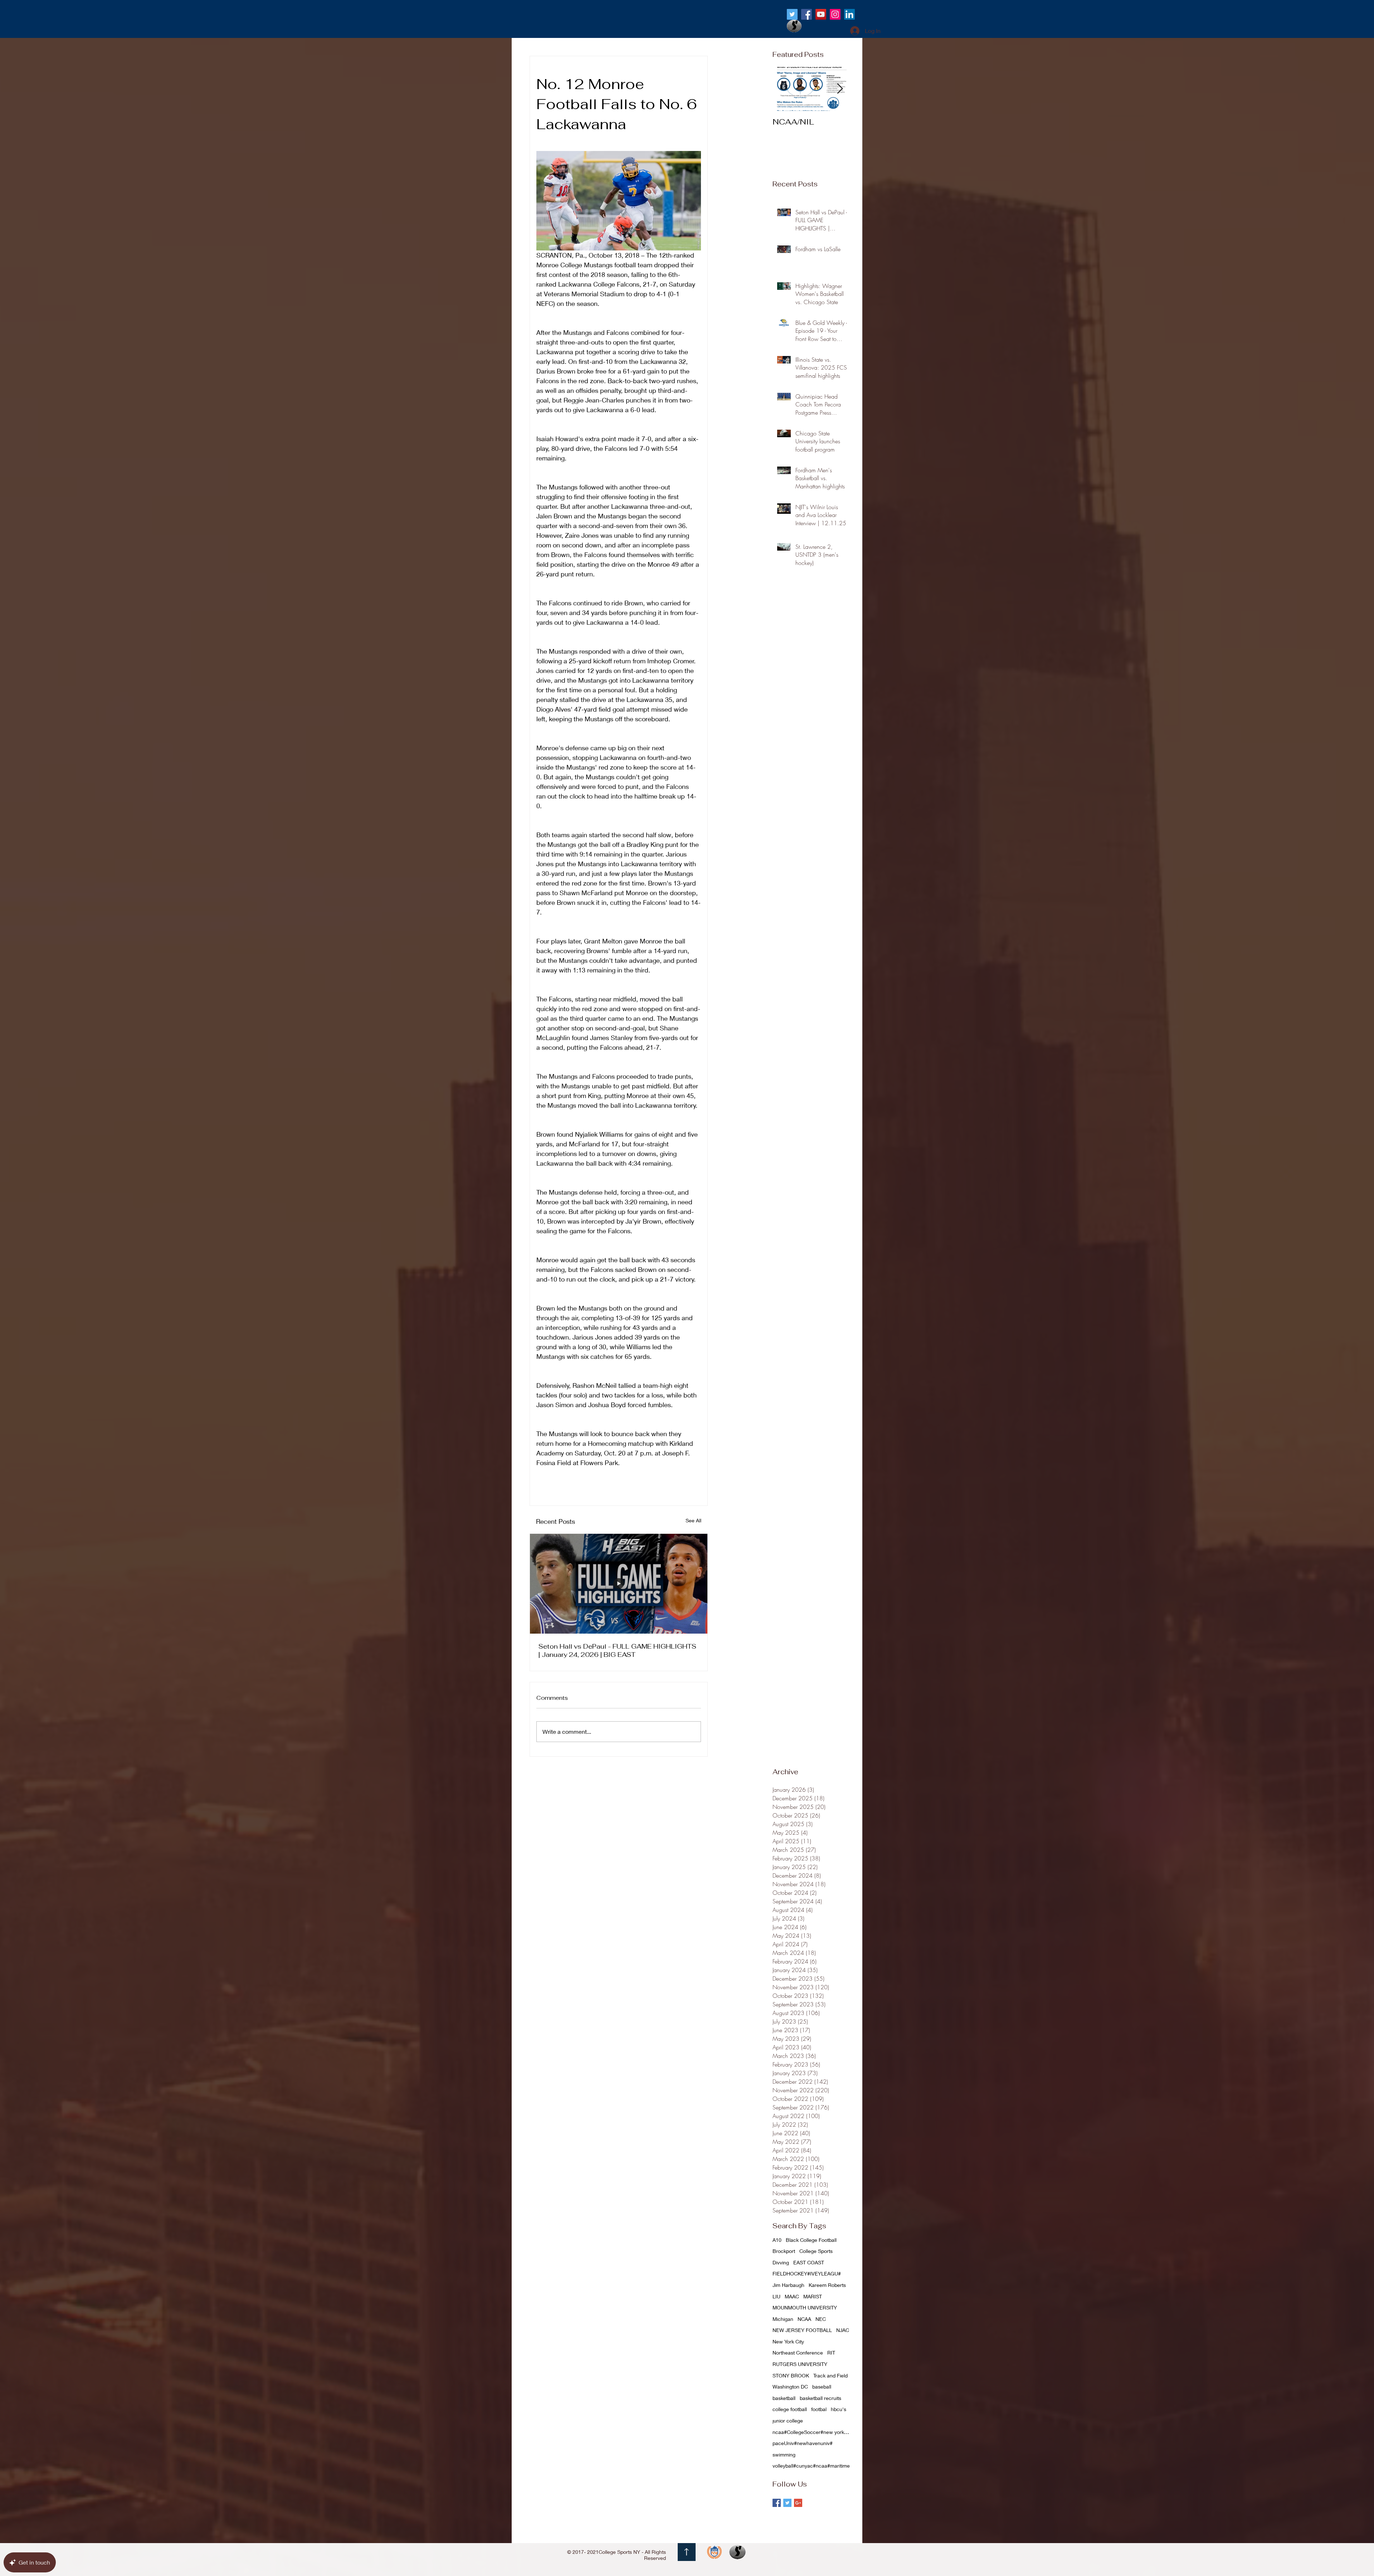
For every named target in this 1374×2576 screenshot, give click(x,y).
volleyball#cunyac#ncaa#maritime (811, 2466)
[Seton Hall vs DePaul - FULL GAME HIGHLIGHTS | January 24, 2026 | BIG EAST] (619, 1584)
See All (693, 1520)
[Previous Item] (784, 89)
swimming (784, 2455)
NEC (821, 2319)
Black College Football (811, 2240)
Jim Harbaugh (788, 2285)
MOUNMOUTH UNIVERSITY (805, 2307)
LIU (776, 2296)
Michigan (783, 2319)
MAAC (792, 2296)
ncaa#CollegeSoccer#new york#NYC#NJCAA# (812, 2432)
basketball (784, 2398)
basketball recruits (820, 2398)
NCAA (804, 2319)
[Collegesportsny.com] (792, 14)
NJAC (843, 2330)
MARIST (813, 2296)
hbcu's (839, 2409)
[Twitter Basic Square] (787, 2503)
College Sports (816, 2251)
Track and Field (830, 2375)
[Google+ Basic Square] (798, 2503)
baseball (822, 2387)
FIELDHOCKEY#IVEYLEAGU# (807, 2273)
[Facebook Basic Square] (777, 2503)
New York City (788, 2341)
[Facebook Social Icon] (807, 14)
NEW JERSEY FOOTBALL (802, 2330)
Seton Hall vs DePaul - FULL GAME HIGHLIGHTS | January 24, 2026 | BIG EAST (617, 1650)
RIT (831, 2353)
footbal (819, 2409)
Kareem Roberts (827, 2285)
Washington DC (790, 2387)
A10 (777, 2240)
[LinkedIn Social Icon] (849, 14)
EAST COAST (809, 2262)
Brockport (784, 2251)
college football (790, 2409)
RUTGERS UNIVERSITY (800, 2364)
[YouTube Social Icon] (821, 14)
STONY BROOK (791, 2375)
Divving (781, 2262)
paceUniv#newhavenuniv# (803, 2443)
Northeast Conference (798, 2353)
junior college (788, 2421)
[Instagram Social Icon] (835, 14)
